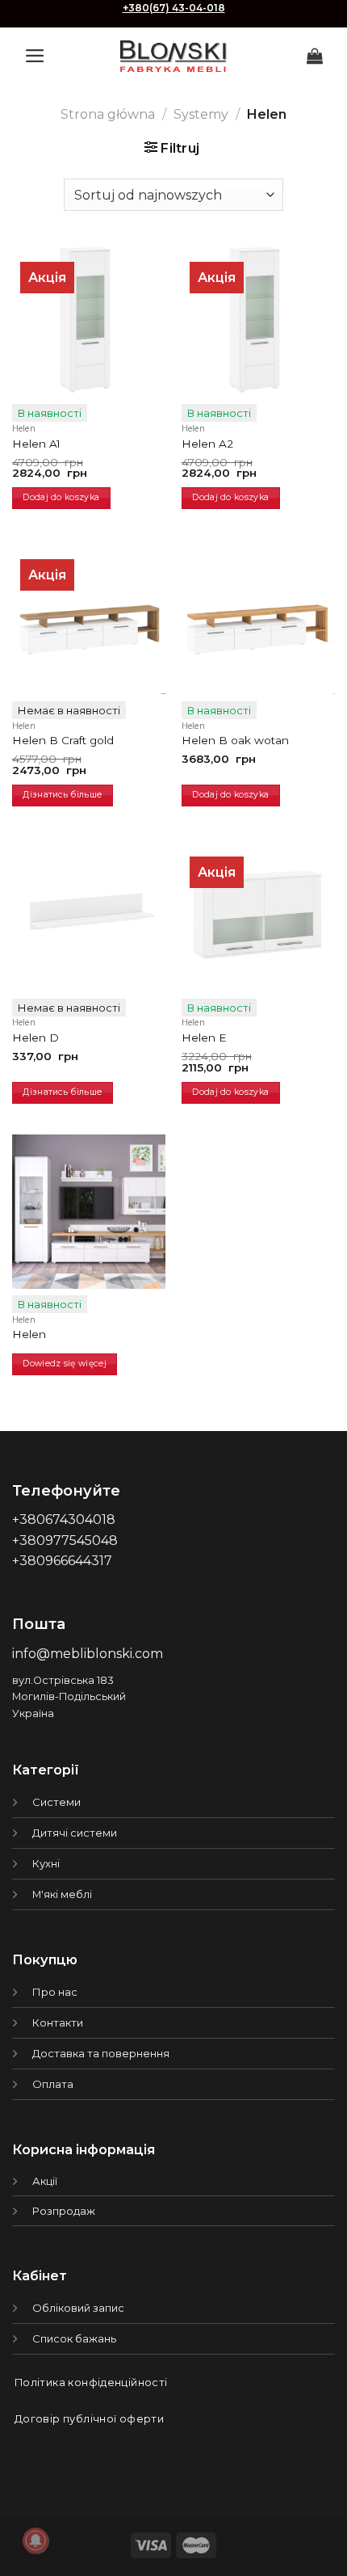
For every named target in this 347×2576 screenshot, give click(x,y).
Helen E (204, 1038)
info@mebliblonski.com (88, 1654)
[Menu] (35, 56)
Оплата (53, 2084)
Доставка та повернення (101, 2053)
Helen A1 (36, 444)
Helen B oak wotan (235, 740)
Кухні (46, 1863)
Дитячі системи (75, 1833)
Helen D (36, 1038)
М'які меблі (62, 1894)
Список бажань (74, 2338)
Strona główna (108, 114)
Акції (45, 2181)
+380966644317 (62, 1561)
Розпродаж (64, 2211)
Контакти (58, 2022)
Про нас (55, 1992)
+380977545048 (65, 1541)
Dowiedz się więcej (65, 1364)
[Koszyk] (315, 56)
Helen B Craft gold (63, 740)
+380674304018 (64, 1520)
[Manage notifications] (36, 2540)
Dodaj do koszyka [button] (61, 497)
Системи (56, 1802)
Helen (29, 1334)
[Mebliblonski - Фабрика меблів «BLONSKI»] (173, 56)
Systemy (201, 114)
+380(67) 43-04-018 (174, 8)
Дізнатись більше (62, 795)
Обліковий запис (78, 2308)
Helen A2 (207, 444)
